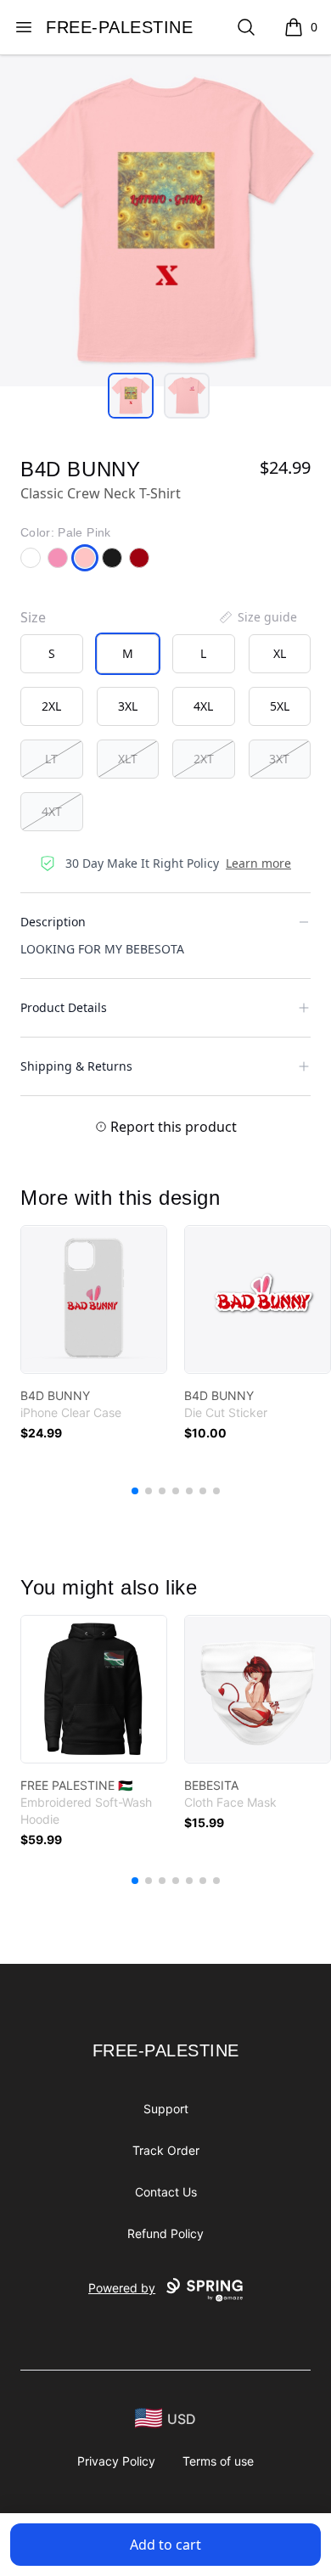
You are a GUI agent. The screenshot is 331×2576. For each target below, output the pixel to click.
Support (166, 2109)
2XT (204, 759)
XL (280, 653)
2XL (51, 706)
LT (51, 759)
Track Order (166, 2150)
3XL (128, 706)
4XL (203, 706)
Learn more (258, 863)
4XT (52, 811)
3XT (279, 759)
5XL (280, 706)
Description (53, 922)
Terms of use (218, 2461)
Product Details (64, 1007)
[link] (94, 1299)
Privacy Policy (116, 2461)
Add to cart (165, 2545)
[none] (257, 617)
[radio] (52, 654)
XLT (128, 759)
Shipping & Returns (76, 1066)
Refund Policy (165, 2233)
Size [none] (33, 617)
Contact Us (166, 2192)
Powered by (122, 2288)
